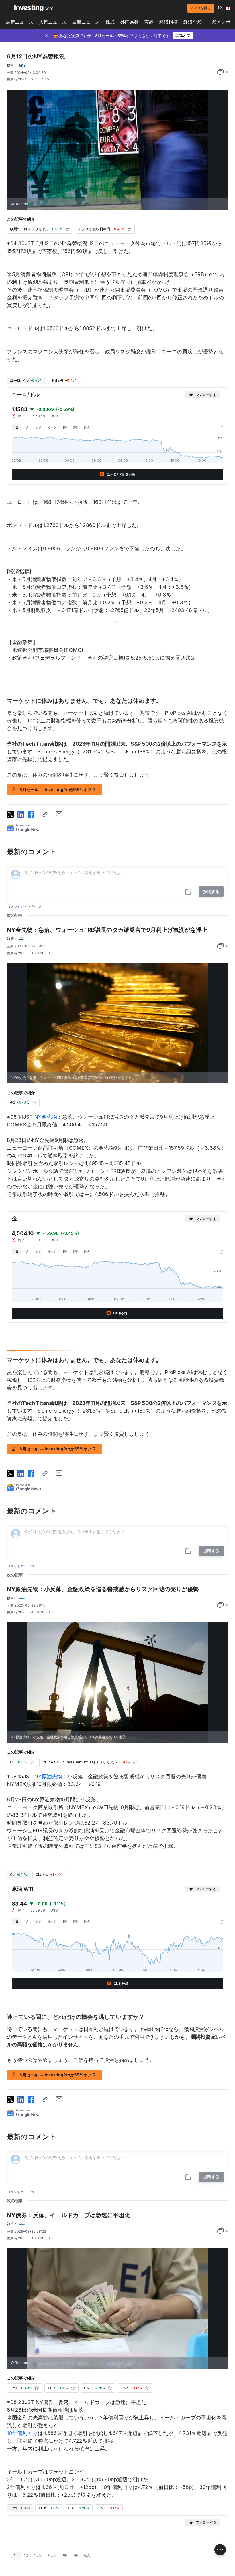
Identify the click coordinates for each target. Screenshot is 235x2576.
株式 (110, 22)
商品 (149, 22)
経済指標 (169, 22)
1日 (16, 427)
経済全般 (193, 22)
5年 (75, 427)
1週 (27, 427)
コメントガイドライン (24, 907)
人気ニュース (53, 22)
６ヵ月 (52, 427)
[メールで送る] (59, 814)
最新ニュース (19, 22)
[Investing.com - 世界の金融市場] (34, 8)
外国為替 (130, 22)
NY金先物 (46, 1117)
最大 (87, 427)
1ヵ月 (38, 427)
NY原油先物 (48, 1776)
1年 (65, 427)
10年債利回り (22, 2433)
